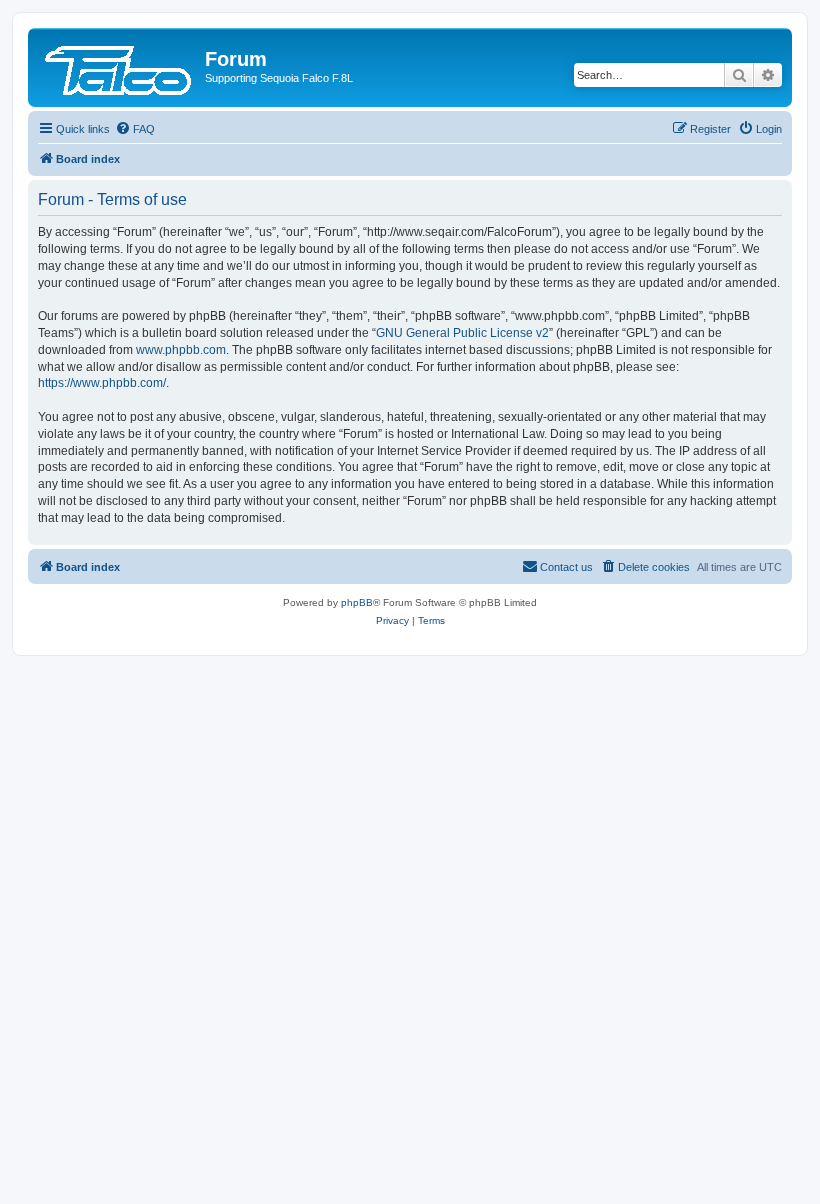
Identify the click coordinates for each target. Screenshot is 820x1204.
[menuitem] (135, 129)
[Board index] (119, 65)
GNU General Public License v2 (462, 333)
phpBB (357, 602)
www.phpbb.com (181, 350)
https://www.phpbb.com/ (102, 383)
